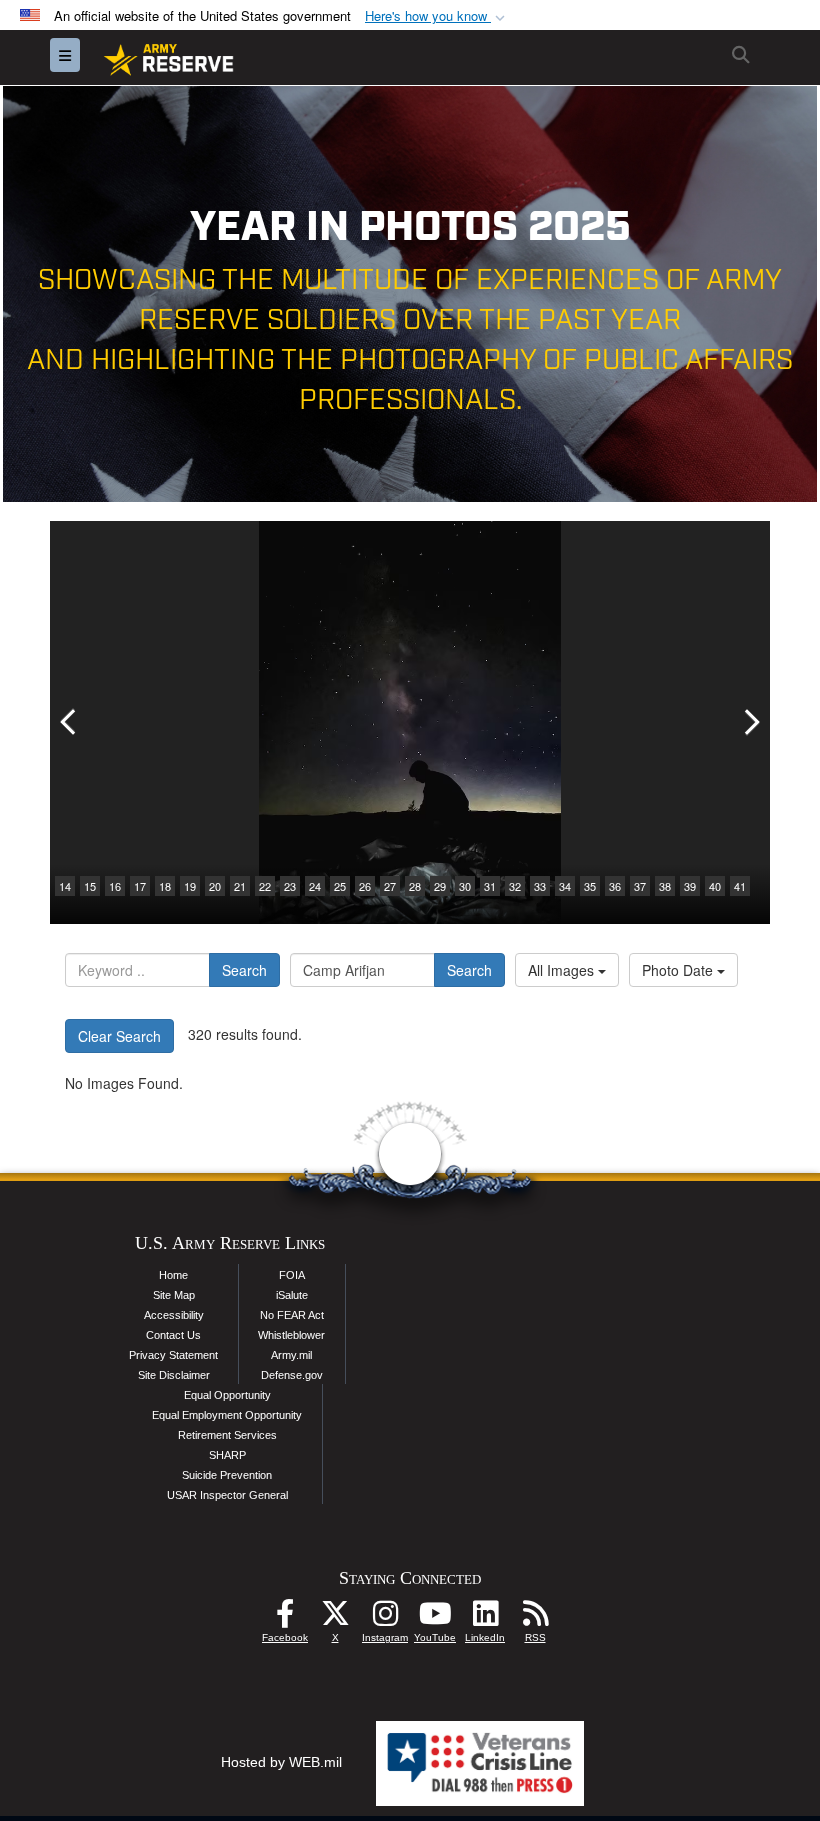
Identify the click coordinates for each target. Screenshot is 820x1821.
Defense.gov (292, 1375)
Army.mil (291, 1355)
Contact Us (173, 1335)
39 (690, 886)
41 (740, 886)
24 (315, 886)
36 (615, 886)
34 (565, 886)
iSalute (292, 1295)
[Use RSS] (535, 1619)
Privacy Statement (173, 1355)
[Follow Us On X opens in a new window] (335, 1619)
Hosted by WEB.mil (281, 1762)
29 (440, 886)
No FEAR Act (292, 1315)
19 (190, 886)
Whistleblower (291, 1335)
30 (465, 886)
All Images (563, 970)
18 (165, 886)
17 (140, 886)
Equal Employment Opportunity (227, 1415)
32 (515, 886)
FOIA (292, 1275)
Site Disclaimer (174, 1375)
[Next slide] (750, 722)
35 (590, 886)
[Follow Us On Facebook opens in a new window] (285, 1619)
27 (390, 886)
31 (490, 886)
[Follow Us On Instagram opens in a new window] (385, 1619)
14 (65, 886)
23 (290, 886)
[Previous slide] (70, 722)
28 (415, 886)
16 (115, 886)
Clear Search (119, 1036)
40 (715, 886)
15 (90, 886)
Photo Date (679, 970)
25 (340, 886)
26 (365, 886)
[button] (437, 16)
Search (244, 970)
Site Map (174, 1295)
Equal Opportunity (227, 1395)
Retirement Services (227, 1435)
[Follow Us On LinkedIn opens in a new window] (485, 1619)
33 (540, 886)
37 (640, 886)
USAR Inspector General (227, 1495)
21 (240, 886)
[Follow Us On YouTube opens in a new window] (435, 1619)
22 (265, 886)
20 (215, 886)
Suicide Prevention (227, 1475)
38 (665, 886)
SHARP (227, 1455)
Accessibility (174, 1315)
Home (173, 1275)
